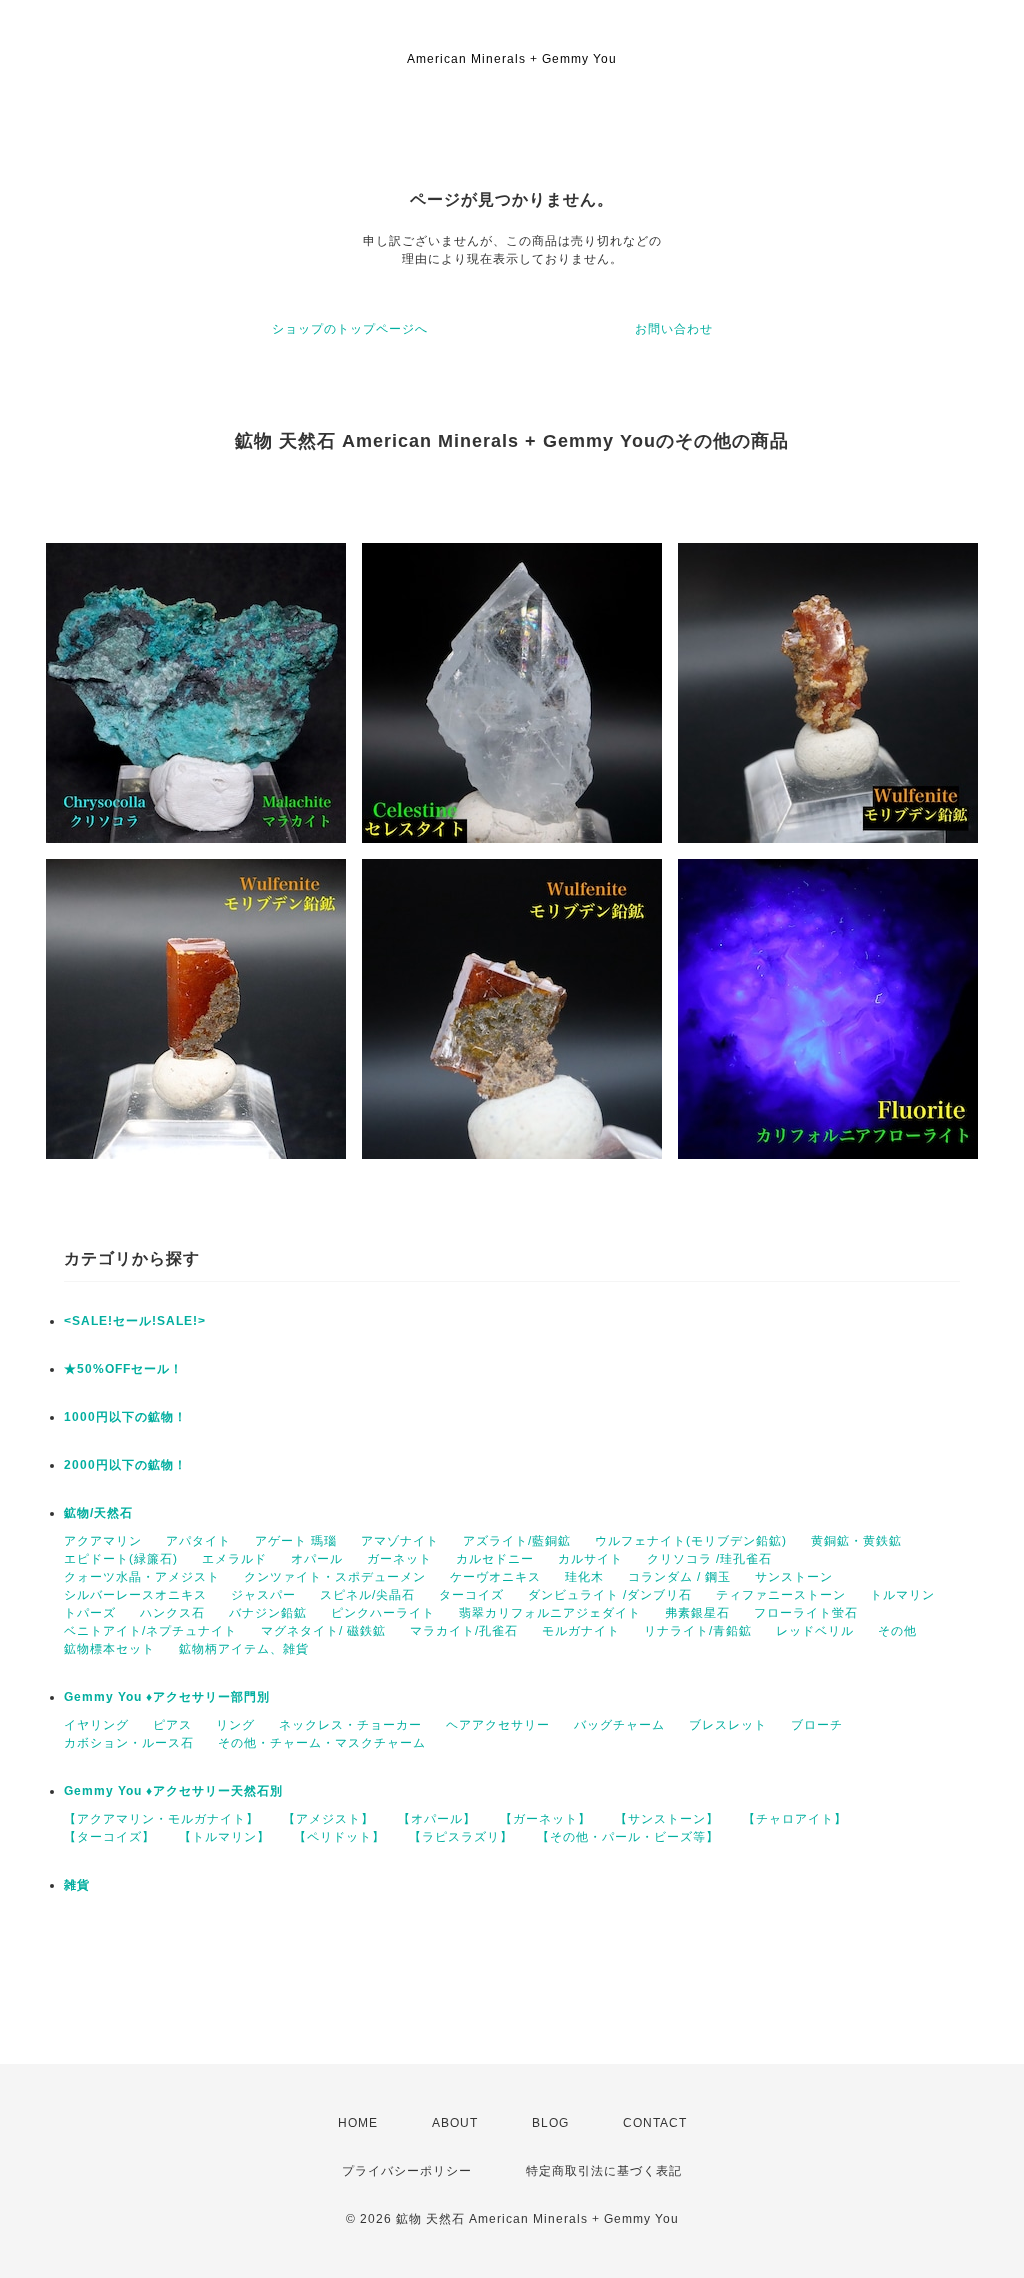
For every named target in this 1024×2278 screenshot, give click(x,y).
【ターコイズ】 (109, 1837)
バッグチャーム (619, 1725)
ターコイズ (471, 1595)
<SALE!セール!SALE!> (135, 1321)
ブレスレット (728, 1725)
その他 (897, 1631)
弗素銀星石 (697, 1613)
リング (235, 1725)
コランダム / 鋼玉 (679, 1577)
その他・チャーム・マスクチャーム (322, 1743)
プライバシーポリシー (407, 2171)
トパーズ (90, 1613)
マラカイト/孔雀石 (464, 1631)
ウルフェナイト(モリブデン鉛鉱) (691, 1541)
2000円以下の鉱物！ (125, 1465)
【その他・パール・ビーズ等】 (628, 1837)
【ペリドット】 (339, 1837)
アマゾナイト (400, 1541)
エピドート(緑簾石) (121, 1559)
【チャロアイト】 (795, 1819)
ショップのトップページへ (350, 329)
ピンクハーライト (383, 1613)
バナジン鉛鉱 (268, 1613)
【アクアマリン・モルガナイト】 (161, 1819)
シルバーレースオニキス (135, 1595)
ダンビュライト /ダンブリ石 (610, 1595)
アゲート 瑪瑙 (296, 1541)
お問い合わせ (674, 329)
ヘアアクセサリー (498, 1725)
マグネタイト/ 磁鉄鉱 (323, 1631)
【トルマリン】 (224, 1837)
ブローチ (817, 1725)
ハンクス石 (172, 1613)
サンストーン (794, 1577)
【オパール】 (437, 1819)
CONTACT (655, 2123)
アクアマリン (103, 1541)
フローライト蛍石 (806, 1613)
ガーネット (399, 1559)
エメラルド (234, 1559)
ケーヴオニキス (495, 1577)
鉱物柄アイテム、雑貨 (244, 1649)
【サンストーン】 (667, 1819)
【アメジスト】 (328, 1819)
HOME (358, 2123)
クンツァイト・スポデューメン (335, 1577)
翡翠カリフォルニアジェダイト (550, 1613)
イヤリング (96, 1725)
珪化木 (584, 1577)
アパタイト (198, 1541)
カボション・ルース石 (129, 1743)
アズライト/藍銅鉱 (517, 1541)
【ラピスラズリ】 (461, 1837)
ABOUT (455, 2123)
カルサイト (590, 1559)
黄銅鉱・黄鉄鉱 (856, 1541)
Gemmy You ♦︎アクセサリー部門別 (167, 1697)
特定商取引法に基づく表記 (604, 2171)
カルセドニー (495, 1559)
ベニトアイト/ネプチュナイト (150, 1631)
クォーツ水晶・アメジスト (142, 1577)
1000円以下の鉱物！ (125, 1417)
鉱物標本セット (109, 1649)
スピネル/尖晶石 (367, 1595)
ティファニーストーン (781, 1595)
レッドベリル (815, 1631)
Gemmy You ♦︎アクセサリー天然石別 (173, 1791)
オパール (317, 1559)
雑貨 (77, 1885)
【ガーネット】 (545, 1819)
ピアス (172, 1725)
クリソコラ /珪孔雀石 (709, 1559)
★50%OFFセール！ (123, 1369)
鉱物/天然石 (98, 1513)
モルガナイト (581, 1631)
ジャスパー (263, 1595)
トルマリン (902, 1595)
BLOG (550, 2123)
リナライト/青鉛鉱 (698, 1631)
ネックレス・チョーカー (350, 1725)
